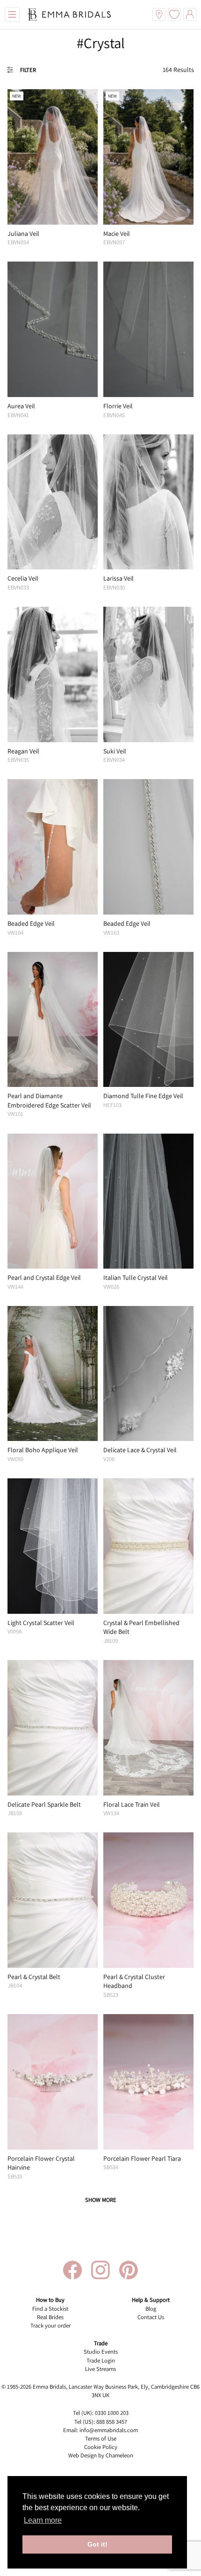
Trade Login (101, 2360)
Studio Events (101, 2352)
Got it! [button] (97, 2544)
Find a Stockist (50, 2309)
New (17, 96)
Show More (101, 2200)
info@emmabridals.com (109, 2430)
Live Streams (100, 2369)
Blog (151, 2309)
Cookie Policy (101, 2447)
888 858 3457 (112, 2422)
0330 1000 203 (112, 2413)
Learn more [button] (43, 2520)
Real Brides (50, 2317)
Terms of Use (101, 2438)
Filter (28, 70)
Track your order (50, 2325)
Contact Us (151, 2317)
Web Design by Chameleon (101, 2455)
